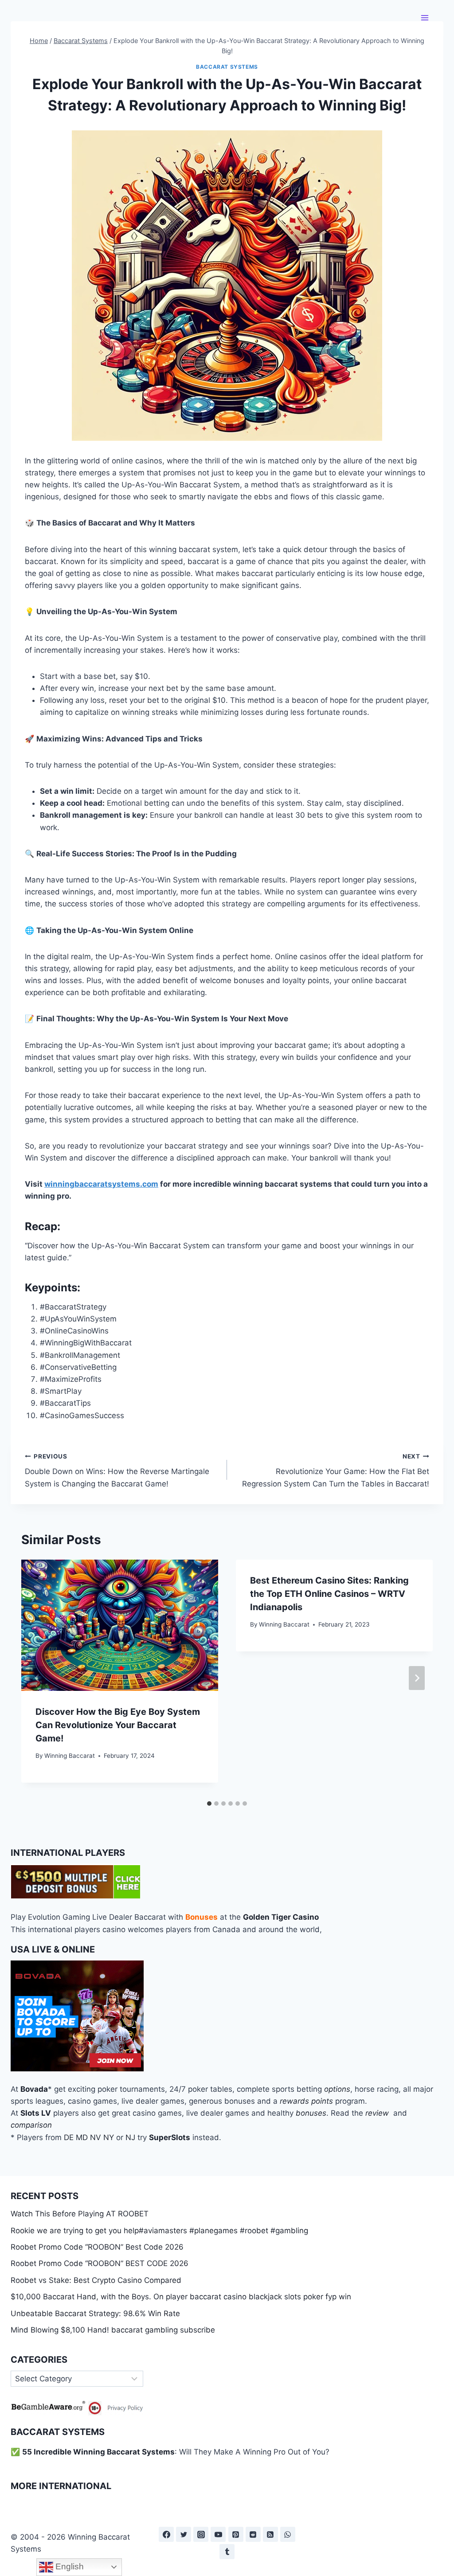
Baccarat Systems (227, 67)
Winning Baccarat (70, 1756)
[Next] (417, 1678)
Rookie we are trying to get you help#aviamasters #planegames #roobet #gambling (159, 2231)
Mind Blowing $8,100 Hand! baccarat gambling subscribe (113, 2330)
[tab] (209, 1804)
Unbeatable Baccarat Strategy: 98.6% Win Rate (95, 2313)
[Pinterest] (236, 2534)
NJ (130, 2137)
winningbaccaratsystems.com (101, 1184)
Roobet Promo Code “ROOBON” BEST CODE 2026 (100, 2263)
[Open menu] (425, 18)
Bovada (34, 2089)
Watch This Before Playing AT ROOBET (80, 2214)
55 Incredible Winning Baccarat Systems (98, 2452)
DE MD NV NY (89, 2137)
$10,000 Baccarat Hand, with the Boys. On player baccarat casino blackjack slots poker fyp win (181, 2297)
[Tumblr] (227, 2552)
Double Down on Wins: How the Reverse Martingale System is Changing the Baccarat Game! (117, 1470)
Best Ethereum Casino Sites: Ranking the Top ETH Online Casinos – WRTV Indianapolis (329, 1594)
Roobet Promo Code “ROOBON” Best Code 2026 (97, 2247)
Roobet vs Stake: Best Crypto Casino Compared (96, 2280)
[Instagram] (201, 2534)
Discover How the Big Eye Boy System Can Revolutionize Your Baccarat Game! (118, 1725)
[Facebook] (166, 2534)
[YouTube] (218, 2534)
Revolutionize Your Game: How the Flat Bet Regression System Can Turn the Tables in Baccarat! (336, 1470)
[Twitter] (184, 2534)
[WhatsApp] (288, 2534)
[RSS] (270, 2534)
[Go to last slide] (37, 1678)
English (68, 2566)
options (337, 2089)
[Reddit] (253, 2534)
